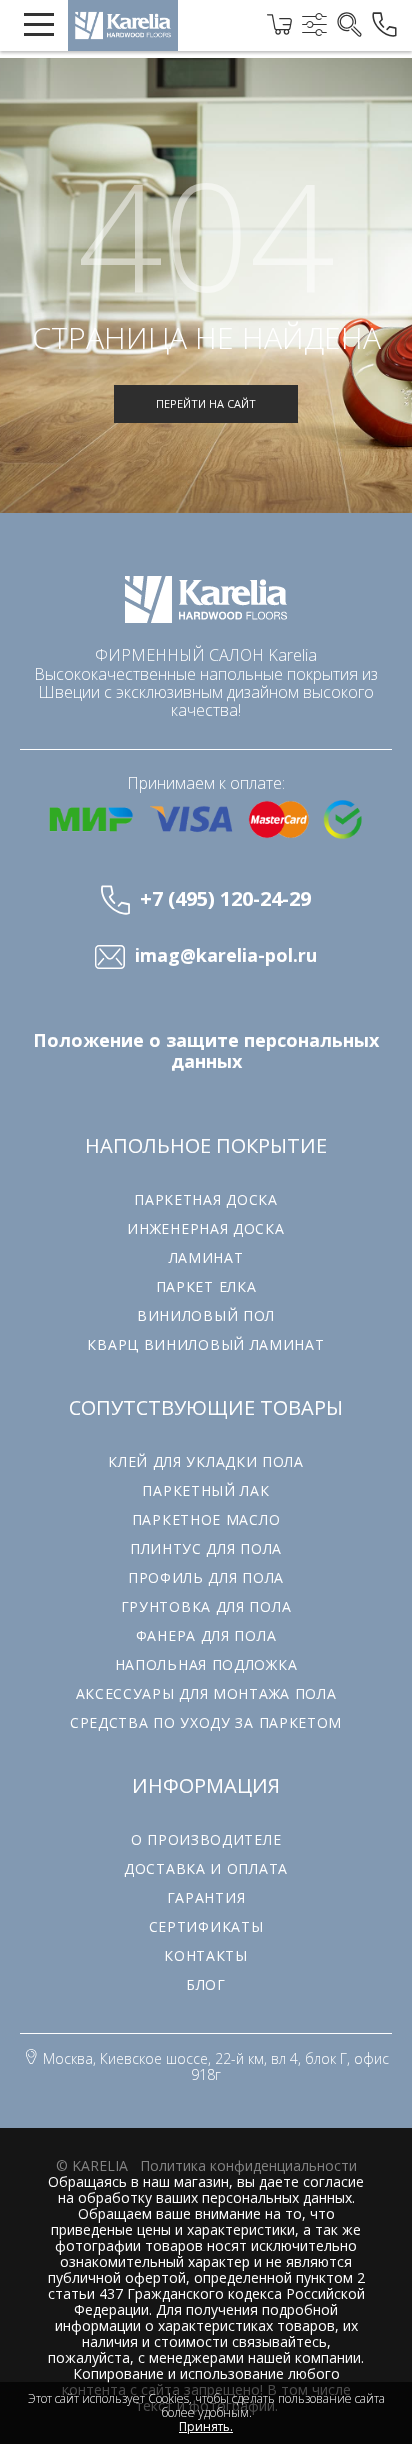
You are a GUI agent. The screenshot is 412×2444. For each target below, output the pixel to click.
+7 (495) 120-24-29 (225, 898)
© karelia (92, 2165)
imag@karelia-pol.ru (226, 956)
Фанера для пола (206, 1635)
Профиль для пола (206, 1577)
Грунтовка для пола (206, 1606)
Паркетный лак (205, 1490)
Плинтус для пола (206, 1548)
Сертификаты (206, 1926)
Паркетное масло (206, 1519)
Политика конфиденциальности (248, 2165)
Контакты (206, 1955)
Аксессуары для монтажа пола (206, 1693)
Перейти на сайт (206, 403)
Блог (206, 1984)
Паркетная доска (206, 1199)
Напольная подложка (206, 1664)
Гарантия (206, 1897)
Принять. (206, 2427)
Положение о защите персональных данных (206, 1051)
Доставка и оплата (206, 1868)
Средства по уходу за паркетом (206, 1722)
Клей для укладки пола (206, 1461)
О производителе (206, 1839)
